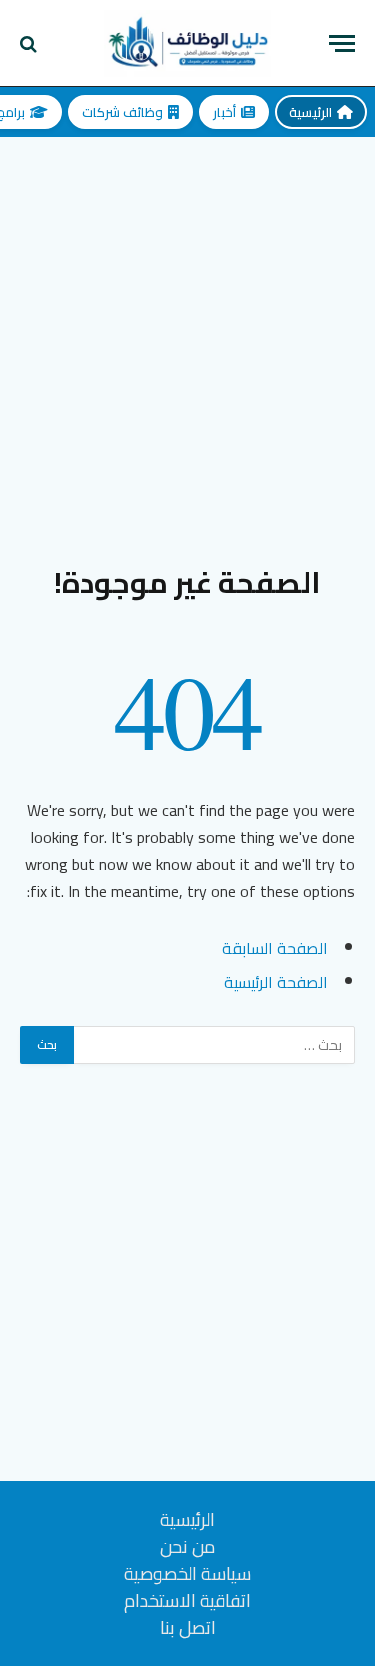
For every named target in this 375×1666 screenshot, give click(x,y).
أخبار (224, 112)
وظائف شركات (122, 112)
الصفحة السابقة (275, 948)
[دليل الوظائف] (188, 43)
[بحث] (30, 43)
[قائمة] (342, 43)
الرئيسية (310, 112)
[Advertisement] (187, 334)
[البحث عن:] (213, 1045)
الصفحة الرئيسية (276, 982)
